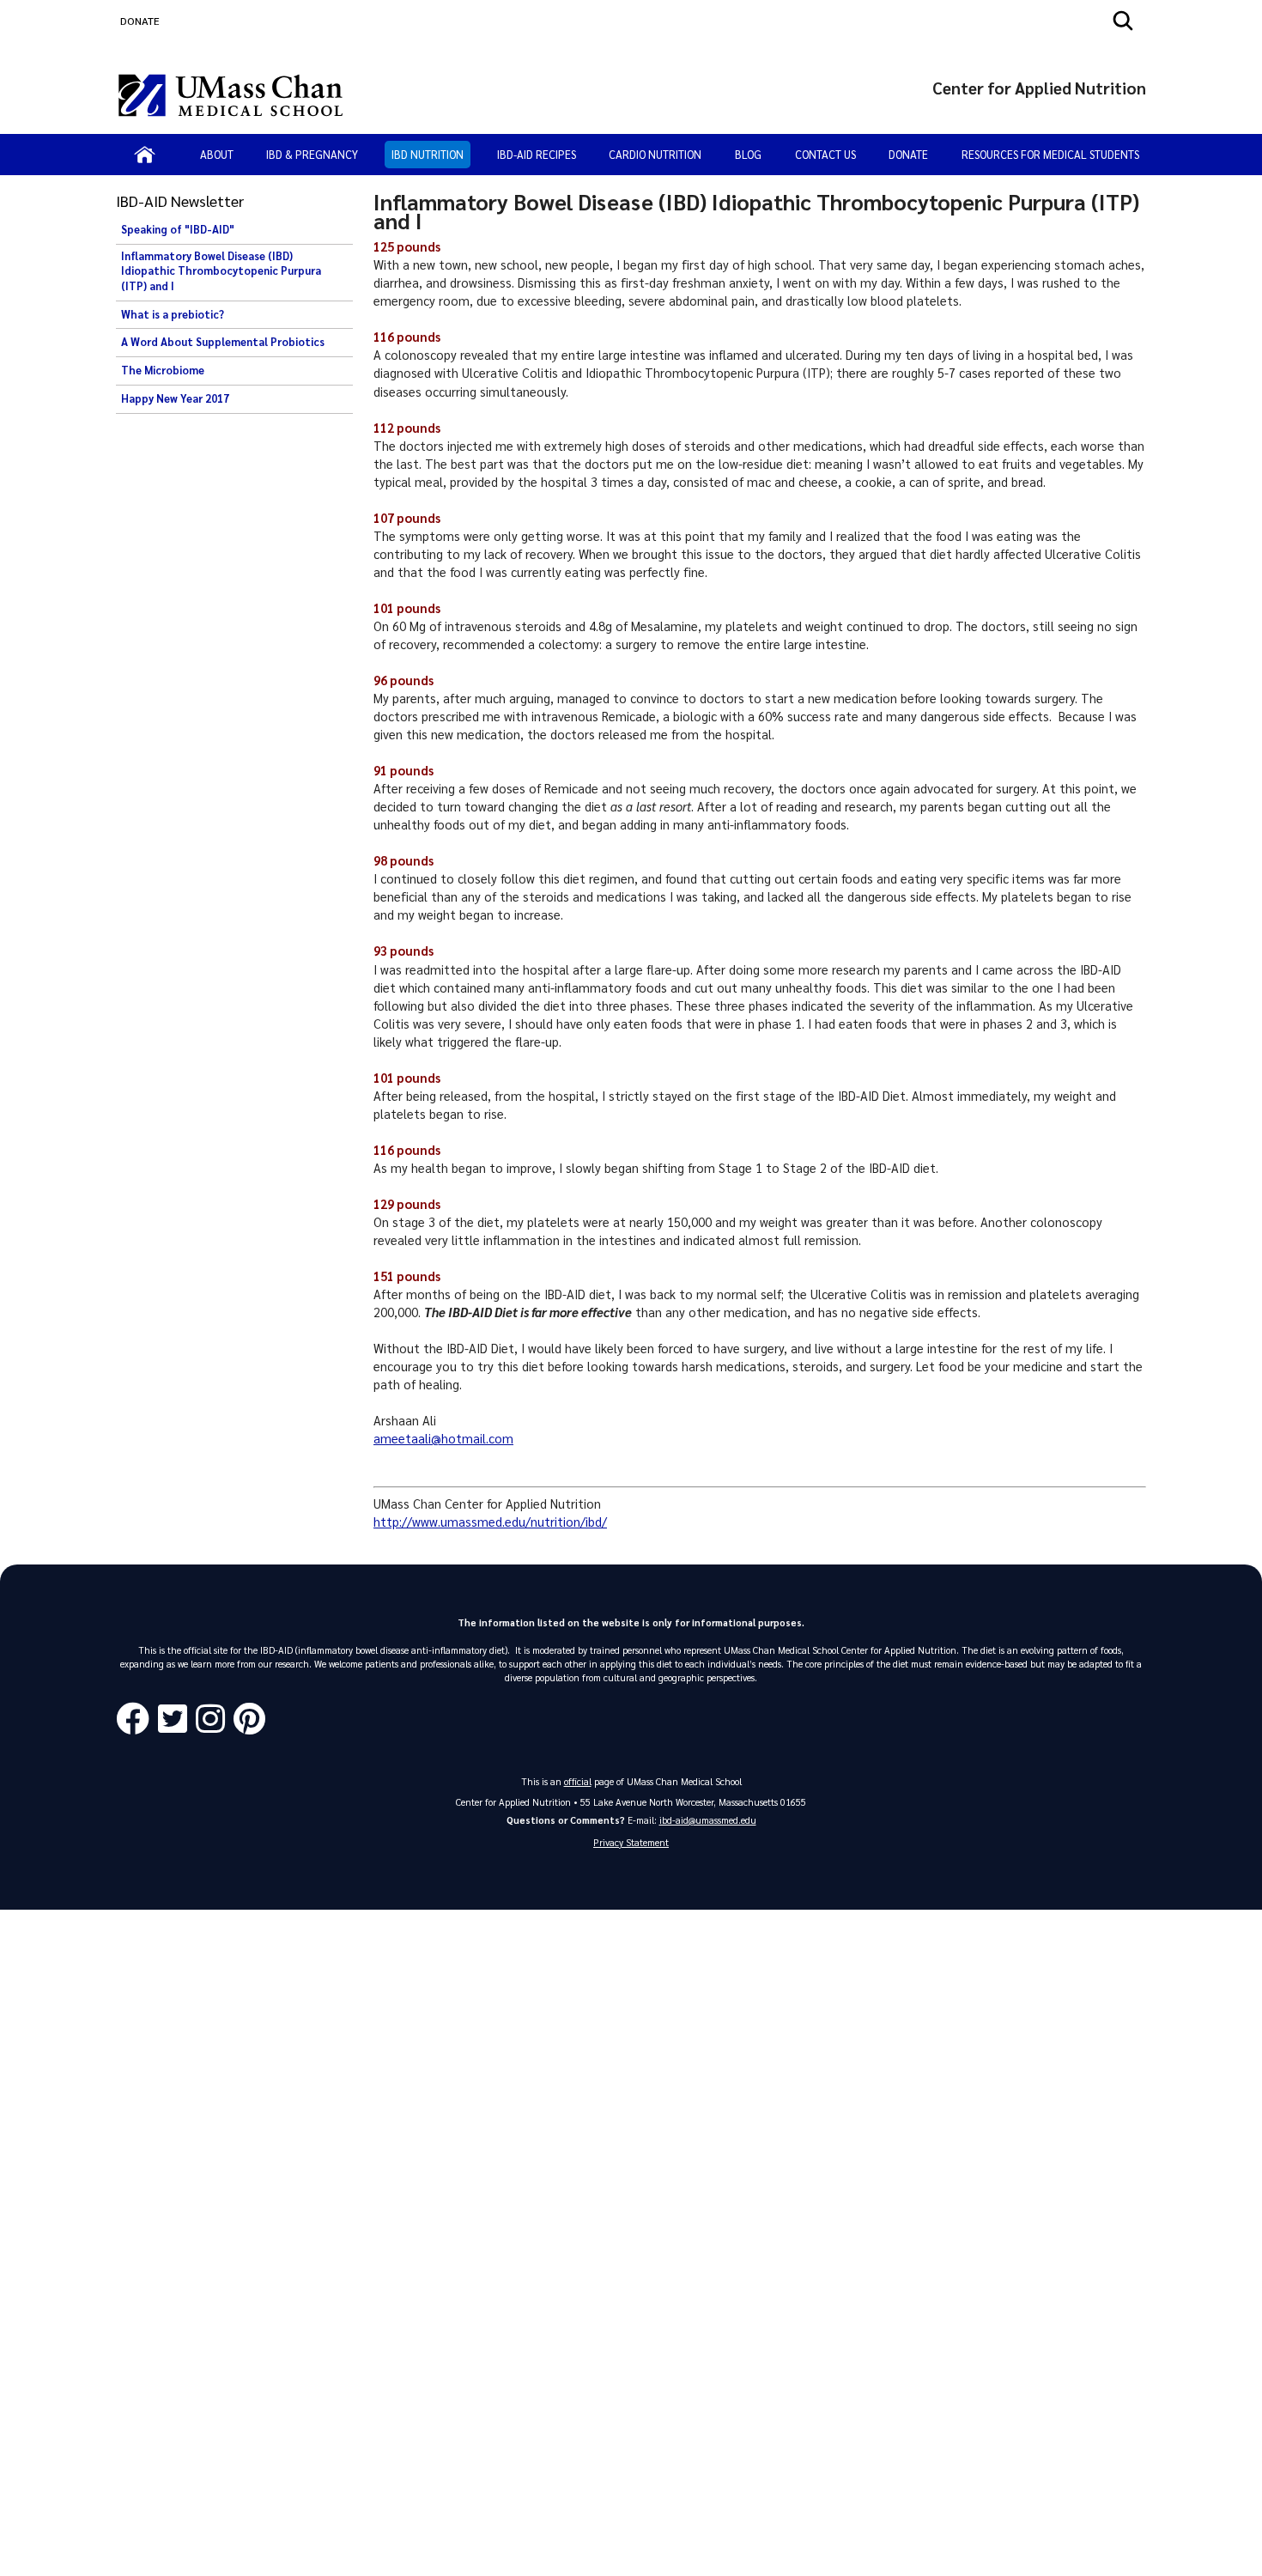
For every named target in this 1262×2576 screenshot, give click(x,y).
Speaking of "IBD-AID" (178, 229)
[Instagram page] (215, 1719)
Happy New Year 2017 (175, 398)
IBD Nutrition (428, 154)
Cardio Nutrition (655, 154)
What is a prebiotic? (173, 314)
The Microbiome (163, 370)
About (217, 154)
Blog (748, 154)
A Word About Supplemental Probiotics (223, 342)
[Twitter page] (177, 1719)
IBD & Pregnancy (312, 154)
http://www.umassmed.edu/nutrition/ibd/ (490, 1522)
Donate (908, 154)
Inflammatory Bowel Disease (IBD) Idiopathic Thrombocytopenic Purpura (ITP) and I (221, 271)
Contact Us (825, 154)
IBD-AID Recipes (537, 154)
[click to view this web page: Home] (145, 155)
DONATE (140, 21)
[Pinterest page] (254, 1719)
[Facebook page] (137, 1719)
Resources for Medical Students (1050, 154)
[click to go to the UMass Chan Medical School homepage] (231, 95)
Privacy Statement (631, 1842)
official (578, 1781)
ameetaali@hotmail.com (443, 1438)
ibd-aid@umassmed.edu (708, 1820)
